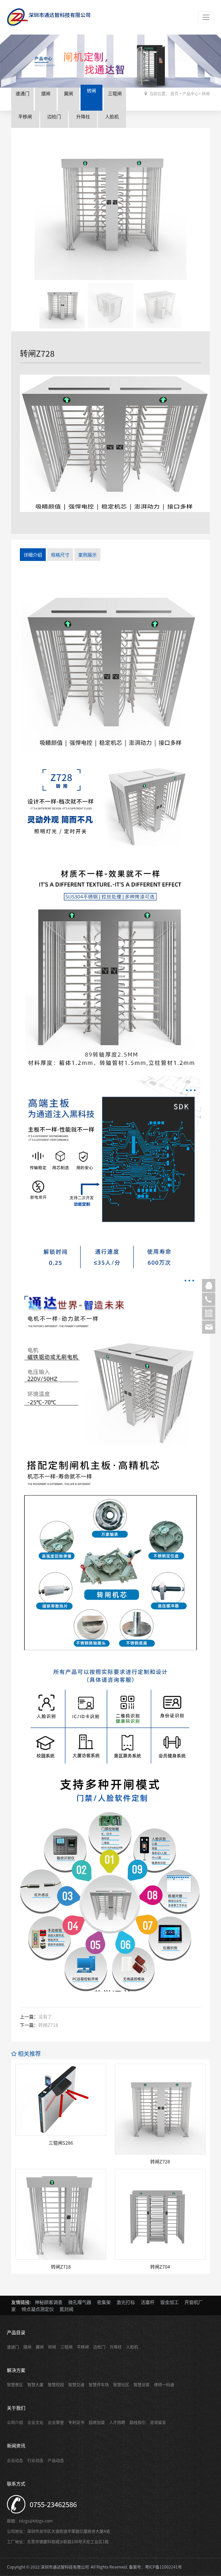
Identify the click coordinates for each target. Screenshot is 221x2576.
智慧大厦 (35, 2384)
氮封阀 (66, 2309)
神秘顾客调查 (49, 2302)
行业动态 (35, 2460)
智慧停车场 (99, 2384)
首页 (174, 93)
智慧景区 (15, 2384)
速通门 (22, 93)
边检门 (54, 116)
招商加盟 (97, 2422)
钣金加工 (169, 2302)
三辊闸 (115, 93)
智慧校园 (56, 2384)
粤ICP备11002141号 (163, 2567)
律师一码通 (164, 2384)
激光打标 (126, 2302)
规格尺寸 (60, 555)
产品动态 (56, 2460)
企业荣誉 (56, 2422)
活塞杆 (148, 2302)
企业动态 (15, 2460)
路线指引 (138, 2422)
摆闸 (46, 93)
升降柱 (83, 116)
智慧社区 (121, 2384)
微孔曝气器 (80, 2302)
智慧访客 (142, 2384)
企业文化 (35, 2422)
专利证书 (76, 2422)
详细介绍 (33, 555)
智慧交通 (76, 2384)
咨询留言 (158, 2422)
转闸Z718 (48, 2025)
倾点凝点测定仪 (38, 2309)
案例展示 (87, 555)
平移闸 (25, 116)
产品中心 (190, 93)
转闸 (92, 90)
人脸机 (112, 116)
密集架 (104, 2302)
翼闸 (68, 93)
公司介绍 (15, 2422)
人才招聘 (117, 2422)
